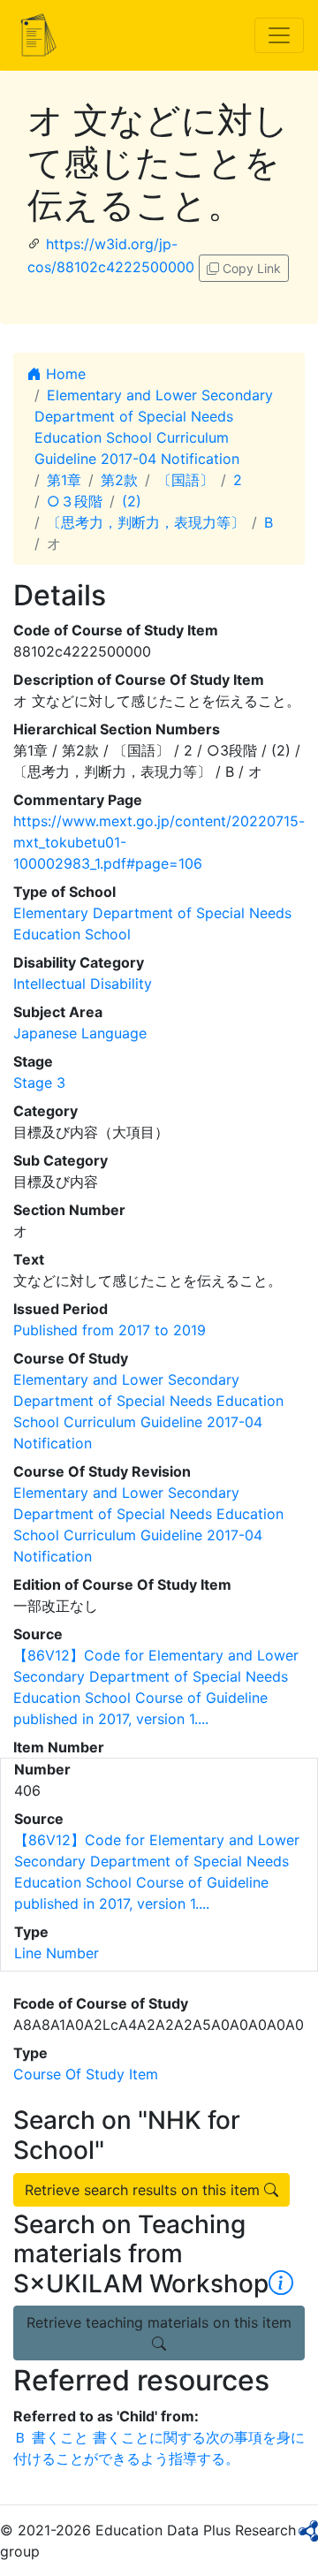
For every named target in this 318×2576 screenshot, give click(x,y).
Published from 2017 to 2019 (110, 1330)
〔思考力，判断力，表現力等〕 (146, 522)
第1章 (64, 480)
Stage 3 (39, 1083)
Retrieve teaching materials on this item (159, 2322)
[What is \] (281, 2283)
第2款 (119, 480)
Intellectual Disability (83, 984)
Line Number (57, 1953)
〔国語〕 (185, 480)
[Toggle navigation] (279, 35)
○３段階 (75, 501)
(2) (132, 501)
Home (64, 374)
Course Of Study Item (86, 2074)
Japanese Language (80, 1033)
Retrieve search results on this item (144, 2190)
